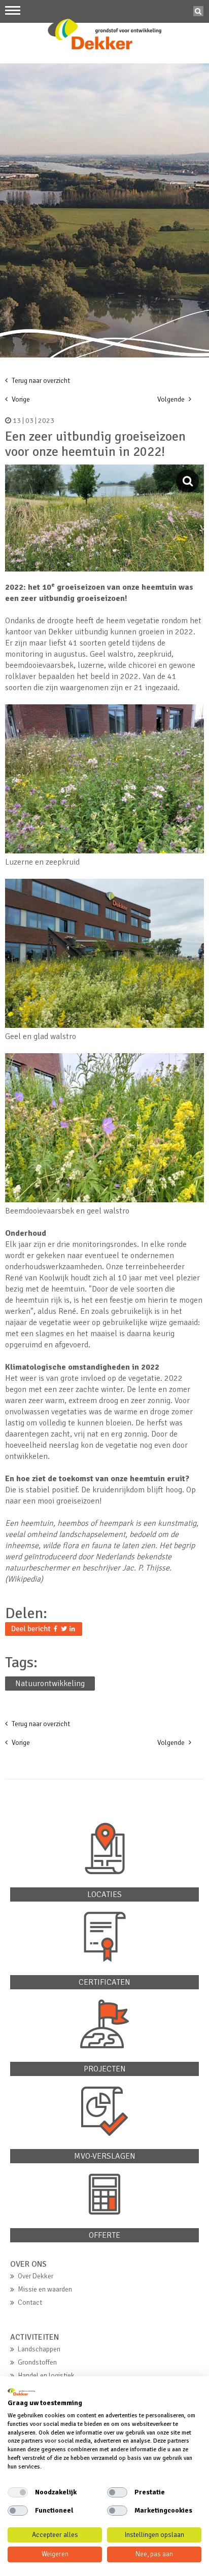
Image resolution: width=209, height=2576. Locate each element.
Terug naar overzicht (40, 381)
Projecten (105, 2069)
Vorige (20, 399)
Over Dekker (36, 2276)
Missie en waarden (45, 2289)
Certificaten (104, 1982)
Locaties (104, 1894)
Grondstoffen (37, 2362)
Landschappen (39, 2349)
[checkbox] (18, 2492)
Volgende (172, 399)
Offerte (104, 2235)
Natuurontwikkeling (50, 1684)
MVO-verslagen (105, 2156)
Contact (30, 2302)
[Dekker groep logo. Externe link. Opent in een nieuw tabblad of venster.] (21, 2392)
